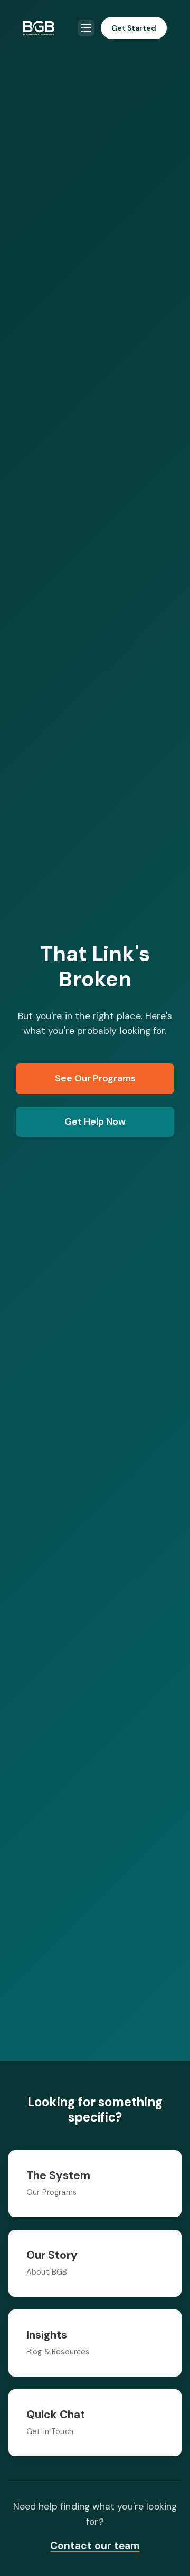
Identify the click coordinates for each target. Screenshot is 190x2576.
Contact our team (95, 2546)
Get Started (134, 28)
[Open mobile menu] (86, 28)
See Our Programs (95, 1078)
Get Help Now (95, 1121)
